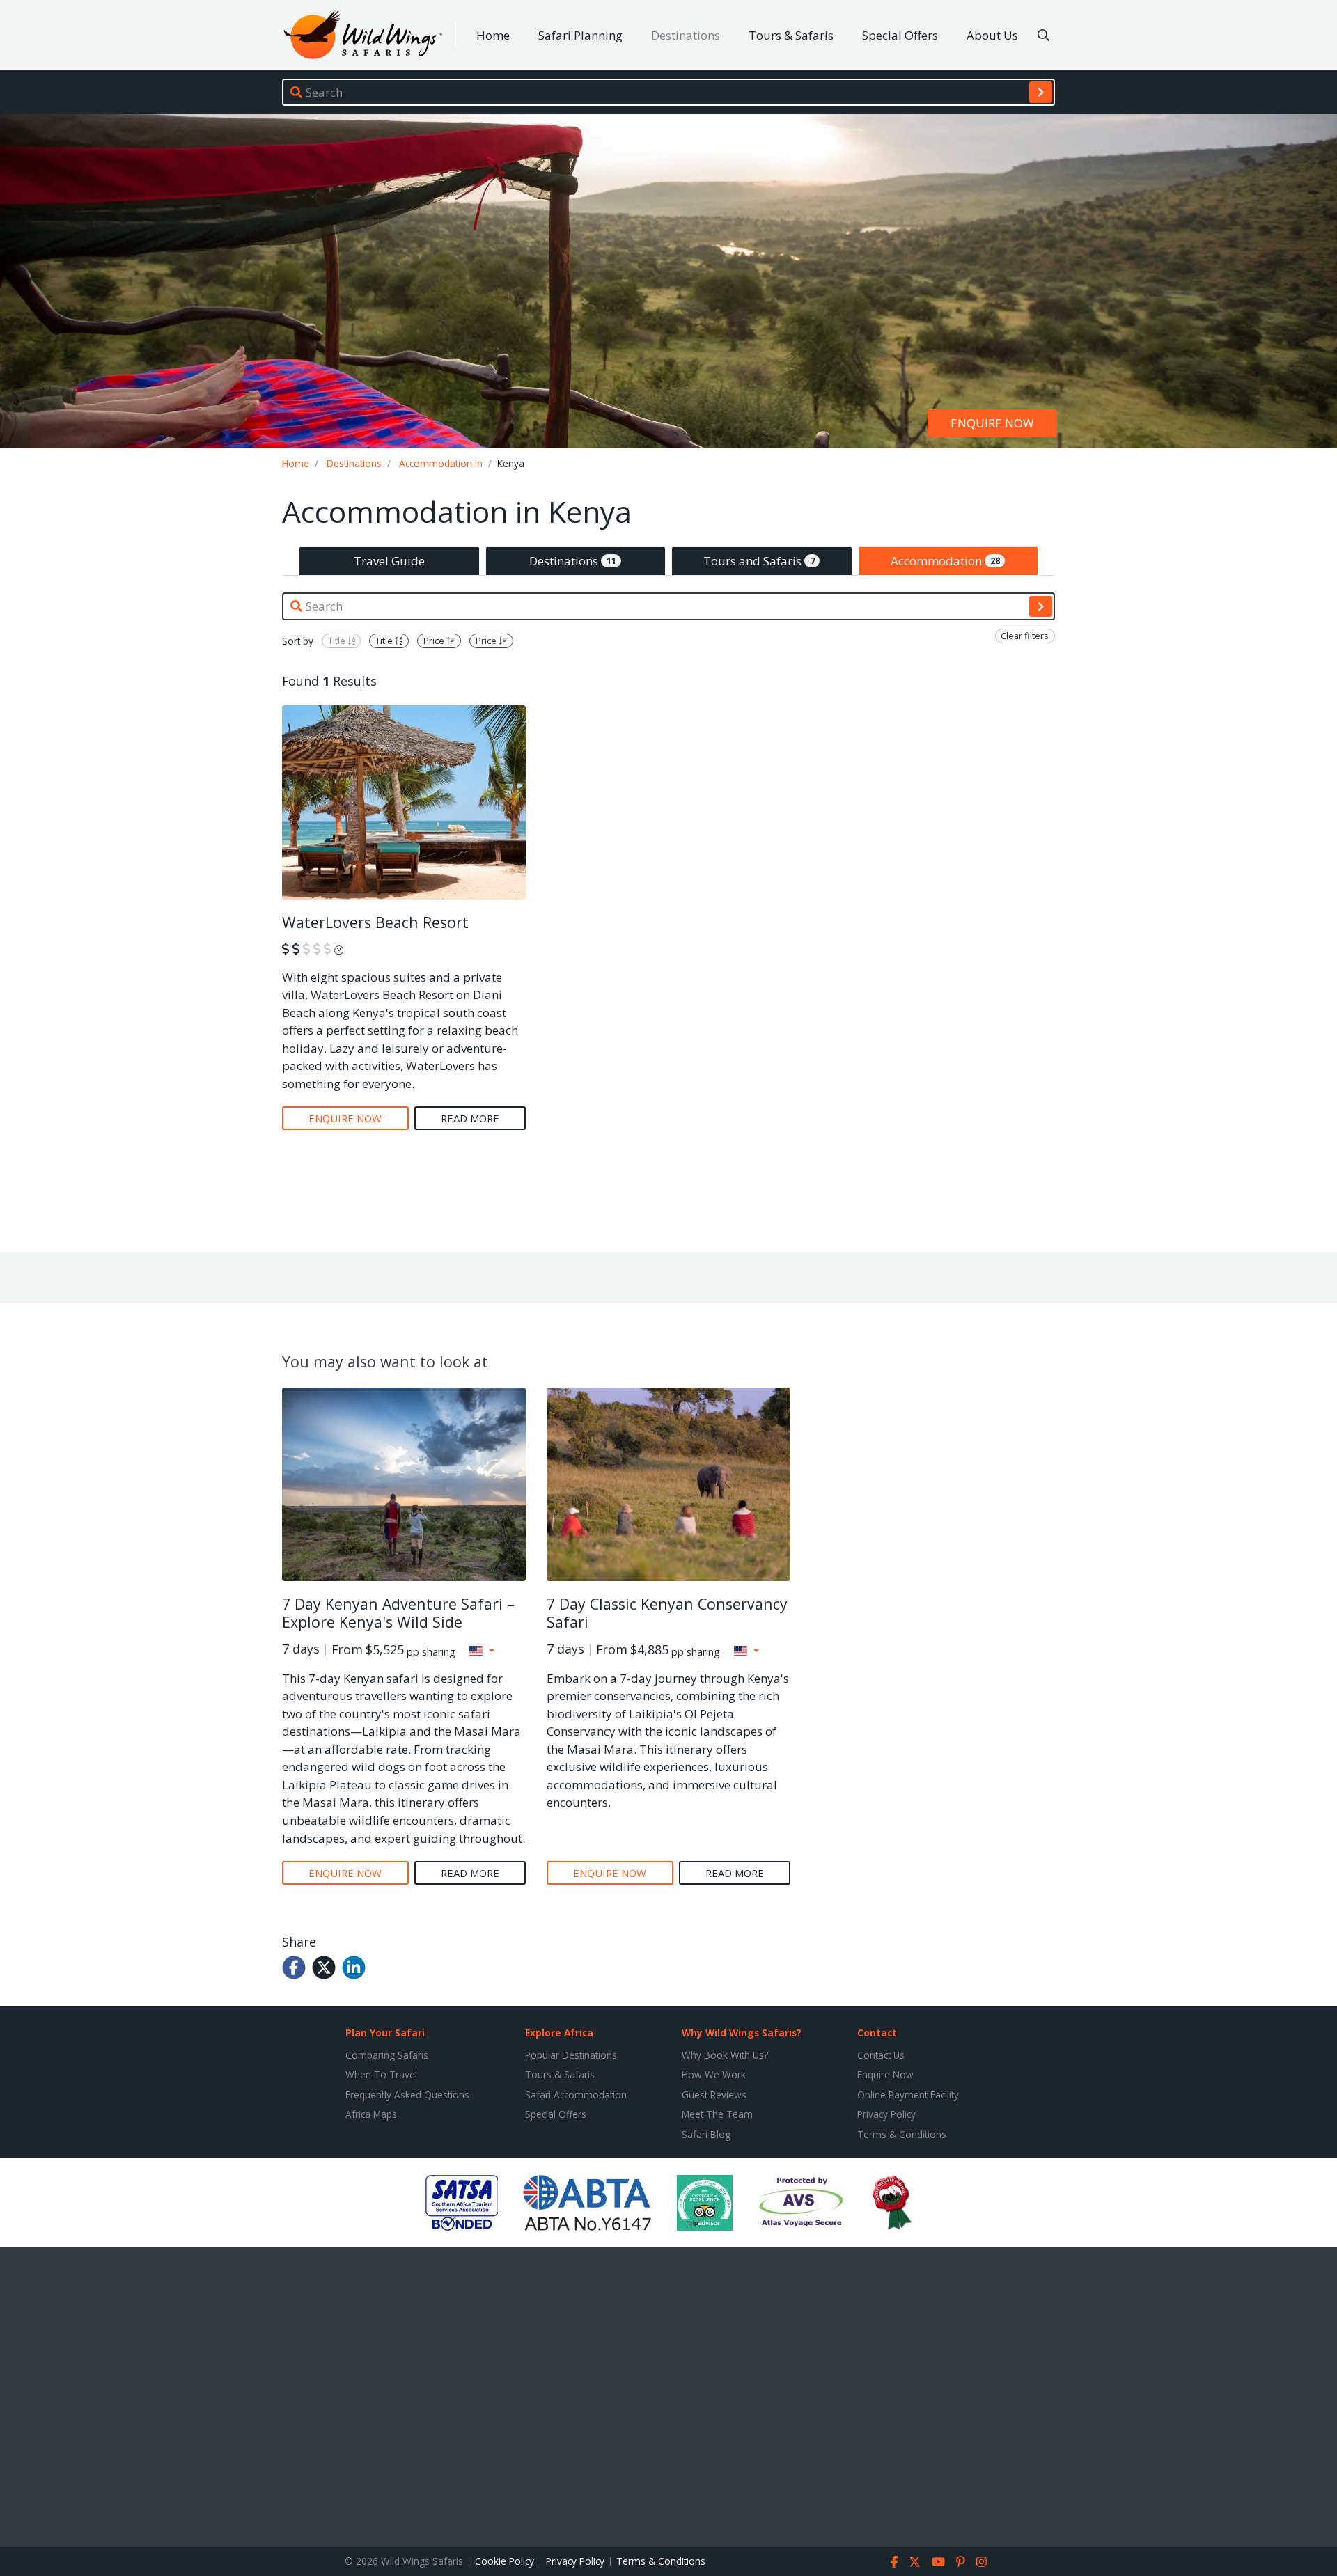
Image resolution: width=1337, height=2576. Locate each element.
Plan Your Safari (385, 2033)
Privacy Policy (886, 2114)
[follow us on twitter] (915, 2561)
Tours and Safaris (759, 561)
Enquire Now (885, 2074)
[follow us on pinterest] (961, 2561)
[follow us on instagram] (982, 2561)
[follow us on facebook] (894, 2561)
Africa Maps (371, 2114)
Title (338, 641)
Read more (470, 1118)
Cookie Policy (505, 2561)
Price (435, 641)
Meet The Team (717, 2114)
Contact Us (881, 2055)
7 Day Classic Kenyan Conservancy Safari (667, 1613)
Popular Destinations (571, 2055)
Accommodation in (441, 463)
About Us (992, 35)
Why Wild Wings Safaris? (742, 2033)
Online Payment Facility (908, 2095)
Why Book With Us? (725, 2055)
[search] (1041, 92)
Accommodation (945, 561)
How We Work (714, 2074)
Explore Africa (559, 2033)
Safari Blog (706, 2134)
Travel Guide (389, 561)
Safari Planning (580, 35)
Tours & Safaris (791, 35)
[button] (482, 1651)
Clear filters (1025, 636)
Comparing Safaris (387, 2055)
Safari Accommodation (576, 2095)
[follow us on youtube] (938, 2561)
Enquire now (992, 424)
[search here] (1043, 36)
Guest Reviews (714, 2095)
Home (493, 35)
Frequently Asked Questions (407, 2095)
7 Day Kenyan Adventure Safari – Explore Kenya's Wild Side (398, 1613)
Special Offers (900, 35)
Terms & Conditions (902, 2134)
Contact (877, 2033)
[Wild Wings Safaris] (363, 35)
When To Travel (381, 2074)
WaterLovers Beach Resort (375, 922)
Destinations (686, 35)
